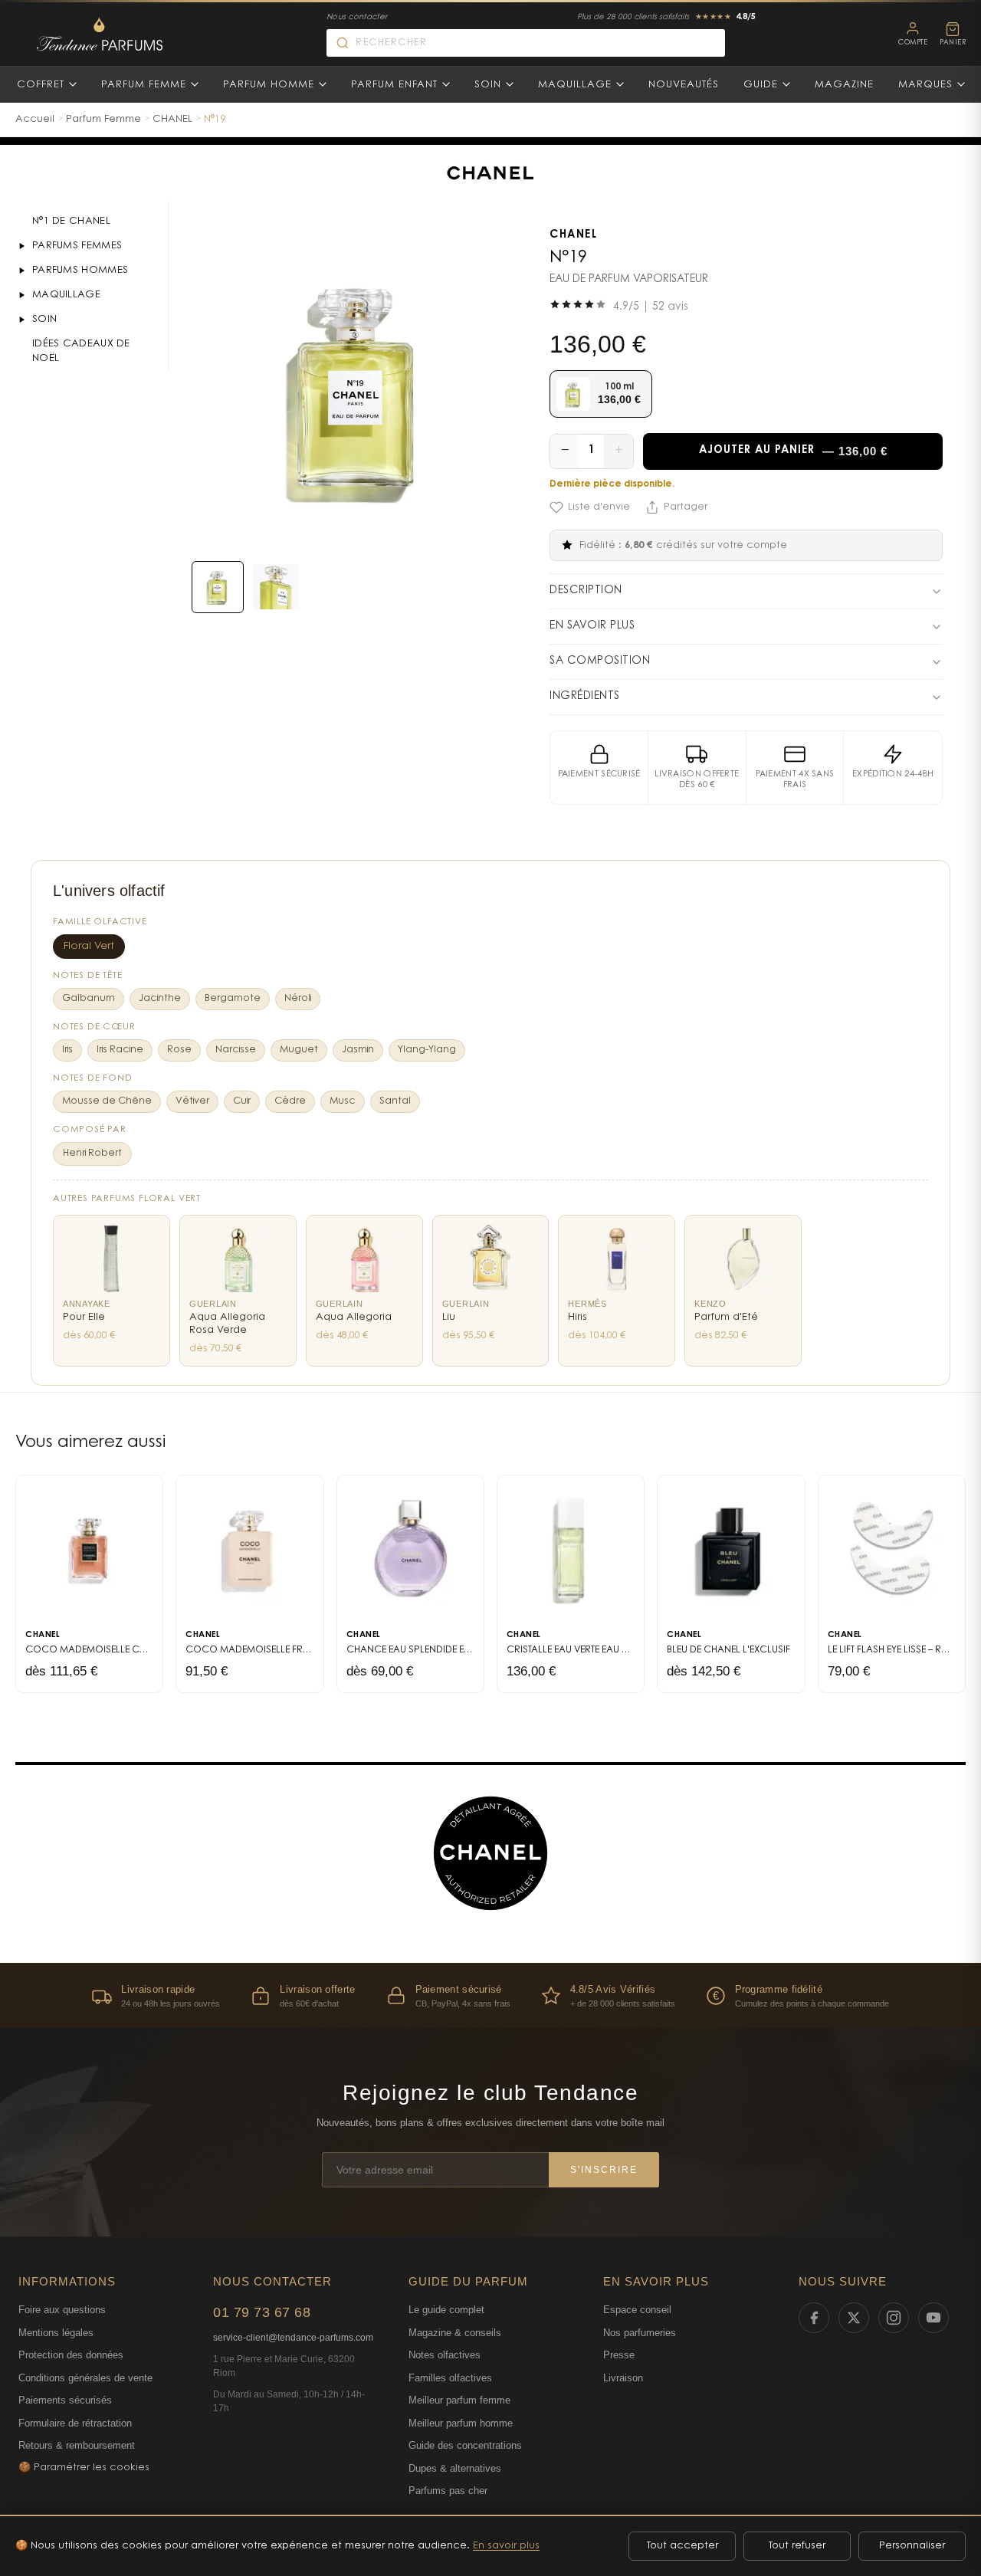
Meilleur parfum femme (459, 2400)
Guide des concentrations (465, 2445)
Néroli (298, 999)
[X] (854, 2318)
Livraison (623, 2378)
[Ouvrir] (21, 246)
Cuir (242, 1101)
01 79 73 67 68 (262, 2312)
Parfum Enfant (394, 85)
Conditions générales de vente (85, 2378)
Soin (488, 85)
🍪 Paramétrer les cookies (84, 2468)
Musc (343, 1101)
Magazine (844, 85)
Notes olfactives (445, 2355)
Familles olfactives (450, 2378)
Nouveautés (684, 85)
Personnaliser (912, 2546)
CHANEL (172, 119)
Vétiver (192, 1101)
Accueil (35, 119)
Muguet (299, 1050)
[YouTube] (933, 2318)
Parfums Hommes (80, 270)
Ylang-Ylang (427, 1050)
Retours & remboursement (77, 2445)
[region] (490, 1995)
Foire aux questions (62, 2310)
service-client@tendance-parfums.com (293, 2338)
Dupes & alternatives (455, 2468)
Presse (619, 2355)
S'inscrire (604, 2170)
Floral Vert (89, 947)
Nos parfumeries (640, 2333)
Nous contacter (357, 18)
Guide (761, 85)
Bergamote (233, 999)
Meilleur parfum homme (461, 2423)
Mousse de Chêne (107, 1101)
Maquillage (575, 85)
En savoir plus (506, 2546)
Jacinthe (160, 999)
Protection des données (71, 2355)
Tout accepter (682, 2546)
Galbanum (89, 999)
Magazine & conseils (455, 2333)
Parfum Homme (269, 85)
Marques (925, 85)
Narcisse (236, 1050)
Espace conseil (637, 2310)
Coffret (41, 85)
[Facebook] (814, 2318)
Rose (179, 1050)
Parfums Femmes (77, 246)
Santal (395, 1101)
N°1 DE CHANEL (71, 221)
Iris (67, 1050)
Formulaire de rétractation (75, 2423)
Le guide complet (446, 2310)
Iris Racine (120, 1050)
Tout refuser (797, 2546)
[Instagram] (894, 2318)
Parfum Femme (144, 85)
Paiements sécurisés (65, 2400)
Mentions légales (56, 2333)
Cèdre (290, 1101)
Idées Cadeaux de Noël (81, 351)
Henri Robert (92, 1153)
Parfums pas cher (448, 2491)
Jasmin (358, 1050)
